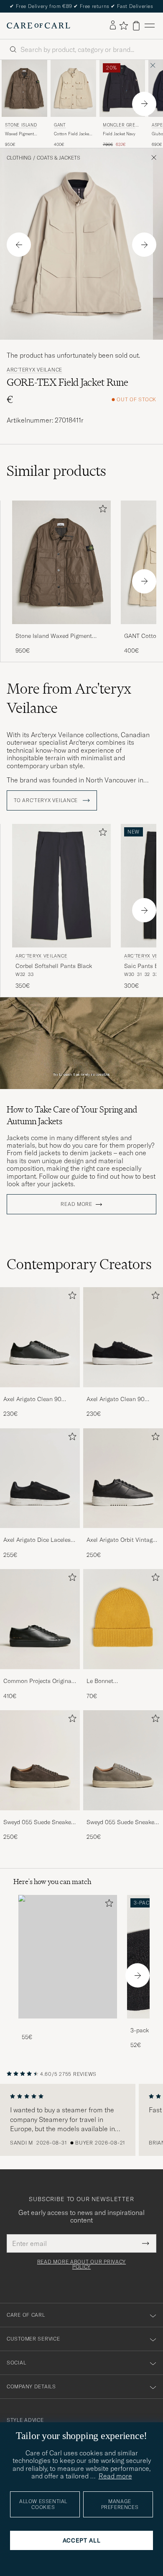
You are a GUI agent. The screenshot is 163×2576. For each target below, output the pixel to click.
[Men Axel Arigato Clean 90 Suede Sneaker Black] (123, 1337)
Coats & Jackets (59, 158)
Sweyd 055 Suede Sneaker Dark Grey (38, 1822)
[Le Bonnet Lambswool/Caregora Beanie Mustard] (123, 1675)
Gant (60, 125)
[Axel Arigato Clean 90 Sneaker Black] (40, 1393)
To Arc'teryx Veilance (47, 800)
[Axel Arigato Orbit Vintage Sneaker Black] (123, 1534)
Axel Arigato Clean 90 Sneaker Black (32, 1399)
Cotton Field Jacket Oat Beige (72, 134)
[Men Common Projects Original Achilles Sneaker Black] (40, 1619)
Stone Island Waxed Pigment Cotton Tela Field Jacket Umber (57, 636)
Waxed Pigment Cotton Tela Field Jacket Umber (21, 134)
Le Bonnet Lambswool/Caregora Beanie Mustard (115, 1681)
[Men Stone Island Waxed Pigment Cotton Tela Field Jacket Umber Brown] (24, 88)
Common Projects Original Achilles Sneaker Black (38, 1681)
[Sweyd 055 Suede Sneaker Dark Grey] (40, 1816)
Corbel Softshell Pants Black (54, 966)
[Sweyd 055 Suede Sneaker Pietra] (123, 1816)
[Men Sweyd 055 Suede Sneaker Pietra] (123, 1760)
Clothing (19, 158)
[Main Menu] (150, 26)
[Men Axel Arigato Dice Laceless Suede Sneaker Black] (40, 1478)
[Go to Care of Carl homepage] (38, 26)
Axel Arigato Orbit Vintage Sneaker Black (121, 1540)
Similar (56, 471)
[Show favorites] (124, 26)
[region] (81, 2120)
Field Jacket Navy (119, 134)
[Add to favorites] (101, 510)
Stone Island (21, 125)
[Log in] (113, 26)
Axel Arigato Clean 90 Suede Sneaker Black (116, 1399)
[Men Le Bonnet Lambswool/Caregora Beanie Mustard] (123, 1619)
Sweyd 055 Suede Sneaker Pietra (121, 1822)
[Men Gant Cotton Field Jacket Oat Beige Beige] (73, 88)
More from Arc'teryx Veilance (69, 698)
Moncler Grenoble (122, 126)
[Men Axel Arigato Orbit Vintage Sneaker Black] (123, 1478)
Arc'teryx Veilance (34, 370)
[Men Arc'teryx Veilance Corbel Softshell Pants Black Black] (61, 886)
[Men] (68, 1957)
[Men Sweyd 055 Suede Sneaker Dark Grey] (40, 1760)
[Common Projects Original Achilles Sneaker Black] (40, 1675)
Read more (76, 1204)
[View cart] (136, 26)
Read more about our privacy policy (81, 2264)
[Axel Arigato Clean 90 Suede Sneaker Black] (123, 1393)
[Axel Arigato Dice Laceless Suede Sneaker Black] (40, 1534)
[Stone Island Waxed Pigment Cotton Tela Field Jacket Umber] (61, 630)
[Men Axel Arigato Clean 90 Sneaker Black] (40, 1337)
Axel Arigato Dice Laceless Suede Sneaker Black (38, 1540)
